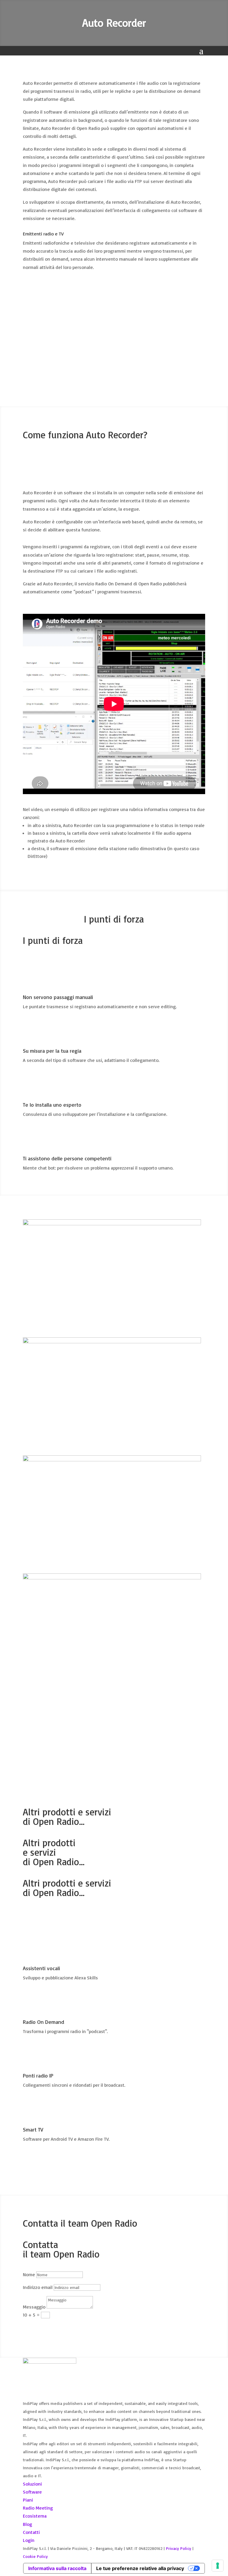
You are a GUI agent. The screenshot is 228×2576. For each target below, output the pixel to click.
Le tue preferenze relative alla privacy (140, 2568)
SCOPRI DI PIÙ (48, 1914)
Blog (27, 2524)
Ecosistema (35, 2516)
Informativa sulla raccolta (57, 2568)
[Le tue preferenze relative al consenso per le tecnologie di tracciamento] (218, 2566)
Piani (28, 2500)
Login (29, 2540)
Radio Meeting (38, 2508)
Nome (29, 2274)
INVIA (37, 2326)
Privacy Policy (179, 2548)
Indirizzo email (38, 2287)
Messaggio (34, 2307)
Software (32, 2492)
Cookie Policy (35, 2556)
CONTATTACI (45, 1714)
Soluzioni (32, 2484)
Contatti (31, 2532)
